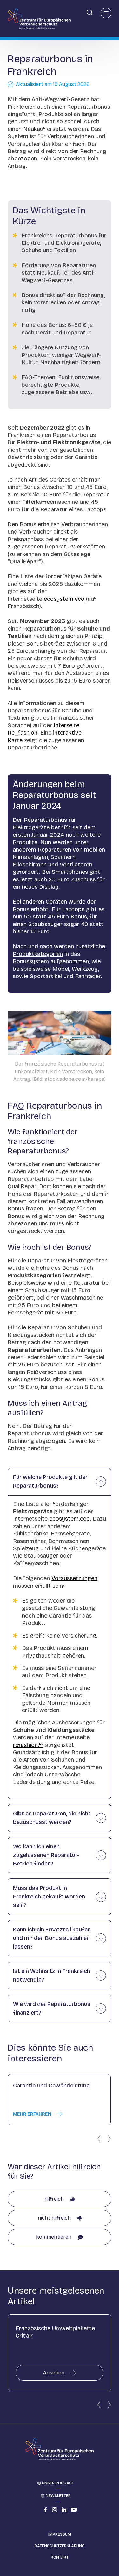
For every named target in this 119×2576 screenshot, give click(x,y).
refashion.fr (28, 1745)
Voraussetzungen (74, 1578)
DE (5, 12)
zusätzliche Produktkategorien (59, 950)
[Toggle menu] (106, 13)
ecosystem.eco (64, 599)
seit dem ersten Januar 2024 (54, 831)
